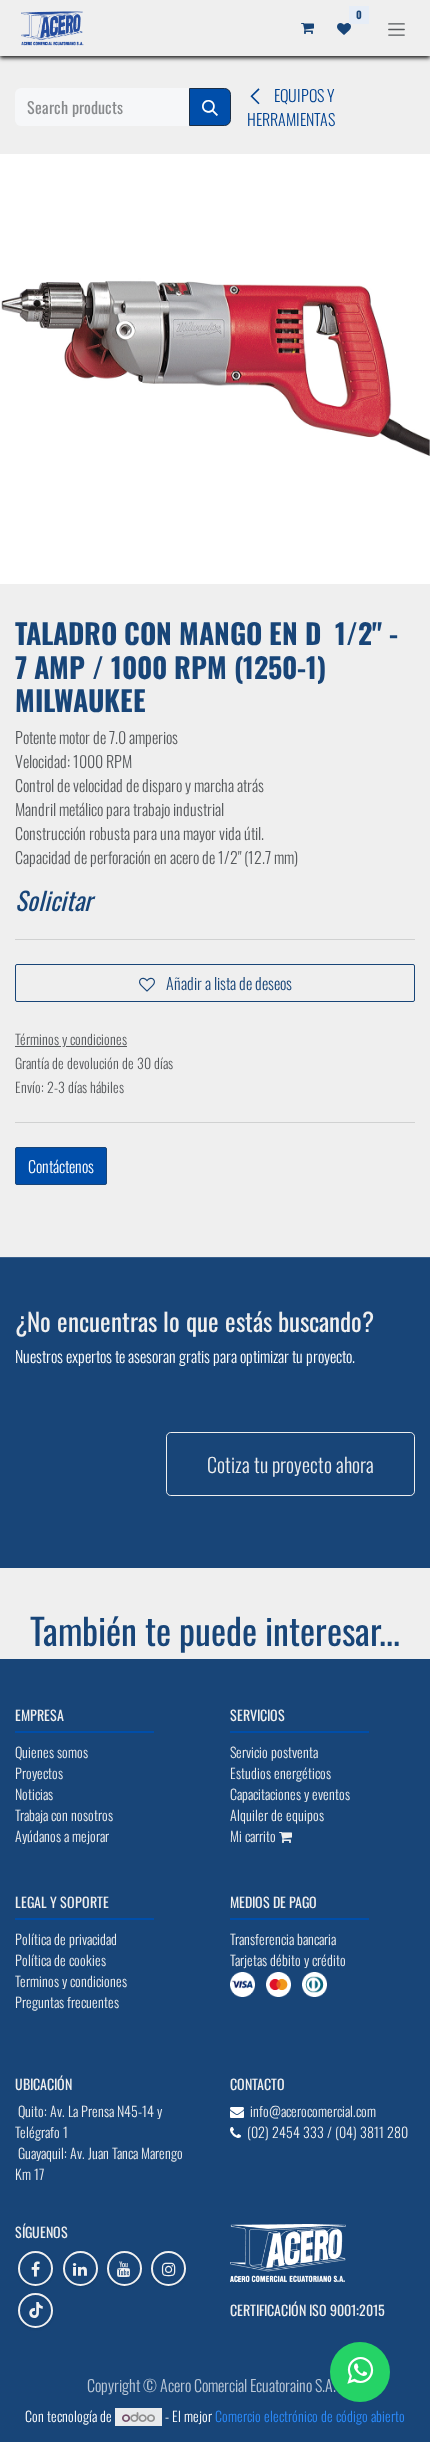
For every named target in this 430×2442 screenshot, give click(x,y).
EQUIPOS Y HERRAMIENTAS (291, 107)
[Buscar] (210, 107)
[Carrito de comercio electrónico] (307, 28)
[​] (35, 2268)
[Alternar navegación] (396, 27)
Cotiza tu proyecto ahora (290, 1464)
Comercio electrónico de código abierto (310, 2415)
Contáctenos (61, 1166)
